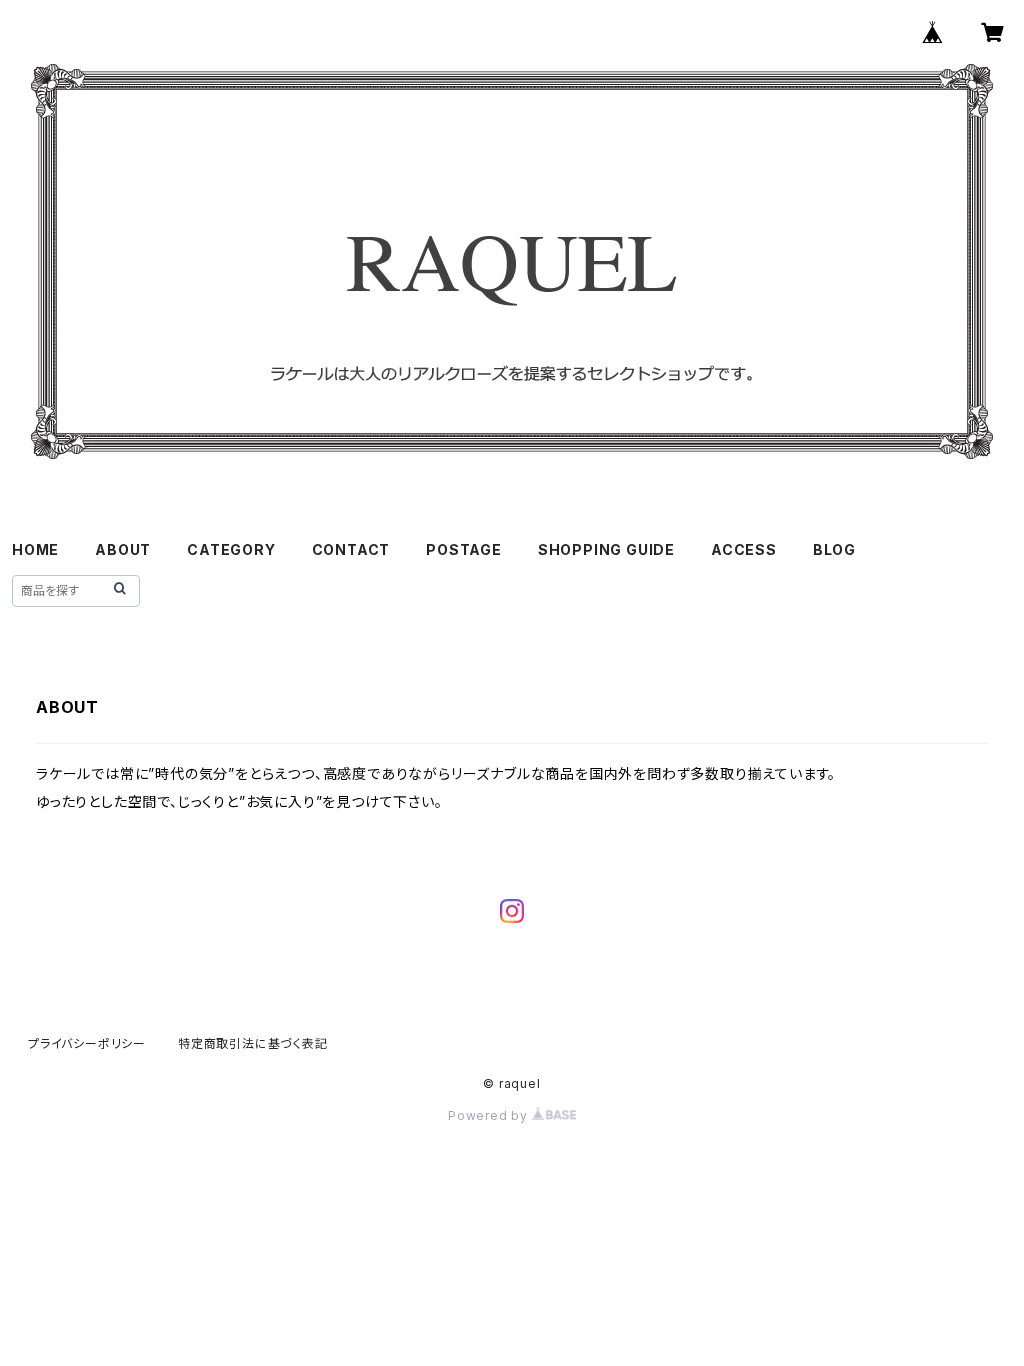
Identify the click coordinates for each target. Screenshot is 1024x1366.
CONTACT (351, 549)
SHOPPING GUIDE (606, 549)
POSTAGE (464, 549)
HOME (35, 549)
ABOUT (123, 549)
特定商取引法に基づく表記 (253, 1043)
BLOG (834, 549)
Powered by (490, 1115)
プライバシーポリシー (87, 1043)
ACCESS (744, 549)
